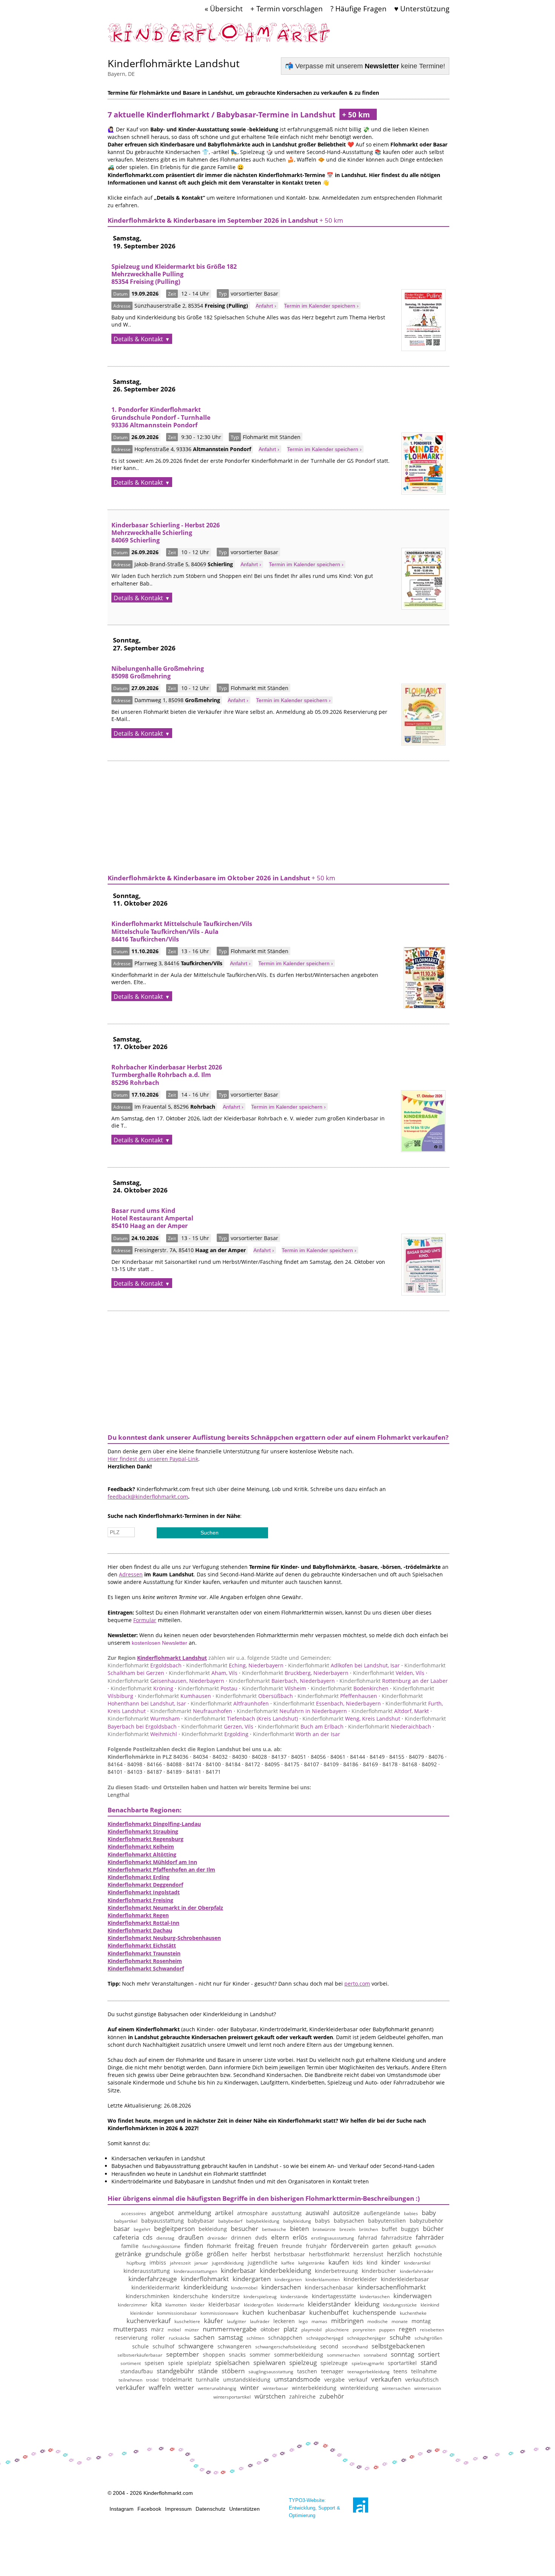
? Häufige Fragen (358, 8)
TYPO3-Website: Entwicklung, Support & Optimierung (314, 2508)
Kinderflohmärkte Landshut (174, 63)
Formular (145, 1620)
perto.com (357, 1984)
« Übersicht (224, 8)
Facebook (149, 2509)
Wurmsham (144, 1719)
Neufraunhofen (191, 1711)
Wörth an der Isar (297, 1734)
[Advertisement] (278, 814)
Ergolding (215, 1734)
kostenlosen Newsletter (160, 1643)
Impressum (178, 2509)
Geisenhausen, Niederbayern (166, 1681)
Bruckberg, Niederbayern (295, 1673)
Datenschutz (210, 2509)
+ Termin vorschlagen (287, 8)
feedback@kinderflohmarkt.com (148, 1497)
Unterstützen (244, 2509)
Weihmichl (142, 1734)
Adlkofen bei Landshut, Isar (344, 1665)
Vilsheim (274, 1688)
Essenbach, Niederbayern (327, 1703)
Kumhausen (174, 1696)
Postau (208, 1688)
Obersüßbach (254, 1696)
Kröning (142, 1688)
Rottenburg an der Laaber (394, 1681)
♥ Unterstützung (422, 8)
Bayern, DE (121, 74)
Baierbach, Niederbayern (282, 1681)
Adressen (131, 1574)
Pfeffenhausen (337, 1696)
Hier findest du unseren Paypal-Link (153, 1459)
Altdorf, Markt (390, 1711)
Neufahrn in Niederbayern (292, 1711)
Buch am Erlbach (301, 1726)
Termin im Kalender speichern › (321, 306)
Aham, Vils (203, 1673)
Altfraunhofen (230, 1703)
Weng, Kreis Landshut (351, 1719)
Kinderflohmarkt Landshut (172, 1658)
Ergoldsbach (145, 1665)
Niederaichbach (390, 1726)
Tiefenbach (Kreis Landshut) (241, 1719)
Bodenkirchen (350, 1688)
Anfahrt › (266, 306)
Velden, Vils (389, 1673)
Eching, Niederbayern (235, 1665)
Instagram (122, 2509)
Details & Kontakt (138, 339)
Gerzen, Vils (217, 1726)
